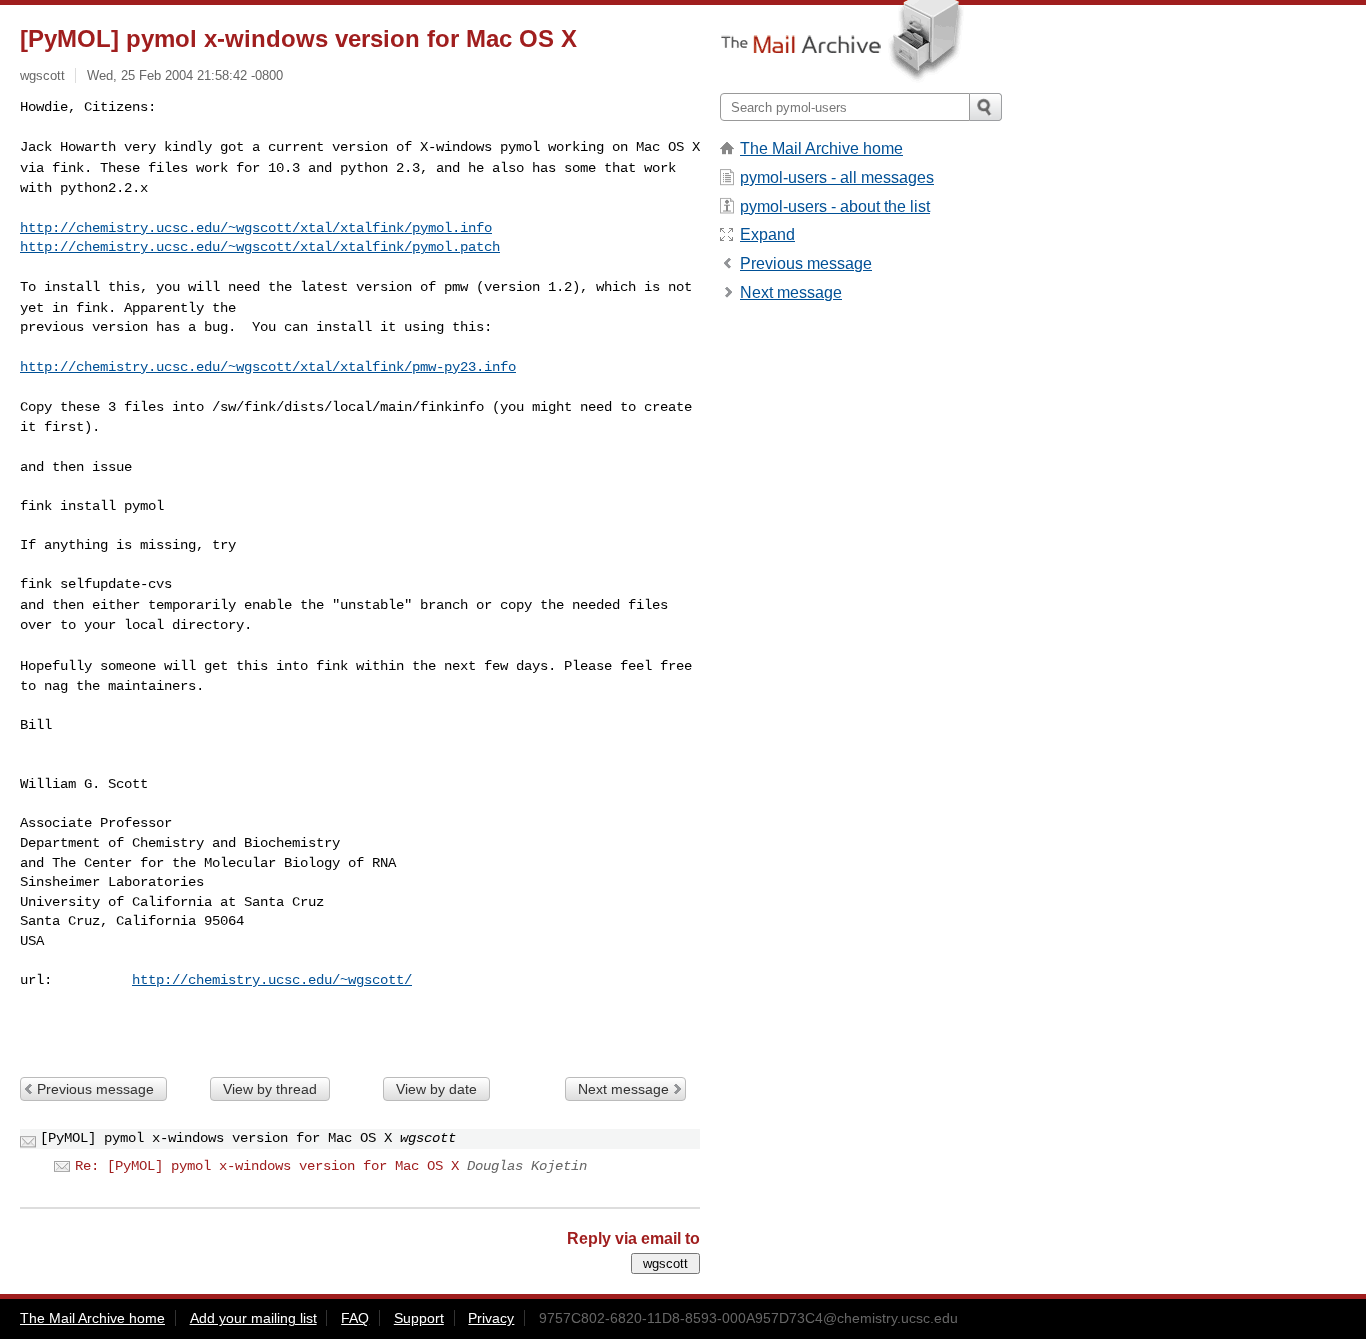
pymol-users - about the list (835, 206)
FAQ (355, 1318)
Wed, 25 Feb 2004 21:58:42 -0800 (185, 75)
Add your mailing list (253, 1318)
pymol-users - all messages (837, 177)
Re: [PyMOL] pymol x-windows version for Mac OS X (267, 1166)
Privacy (491, 1318)
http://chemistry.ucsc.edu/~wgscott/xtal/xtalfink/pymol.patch (260, 247)
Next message (623, 1089)
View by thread (270, 1089)
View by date (436, 1089)
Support (419, 1318)
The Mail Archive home (821, 148)
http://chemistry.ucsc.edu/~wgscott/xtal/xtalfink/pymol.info (256, 228)
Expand (767, 234)
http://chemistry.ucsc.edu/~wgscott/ (272, 980)
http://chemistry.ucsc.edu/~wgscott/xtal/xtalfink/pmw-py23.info (268, 367)
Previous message (95, 1089)
